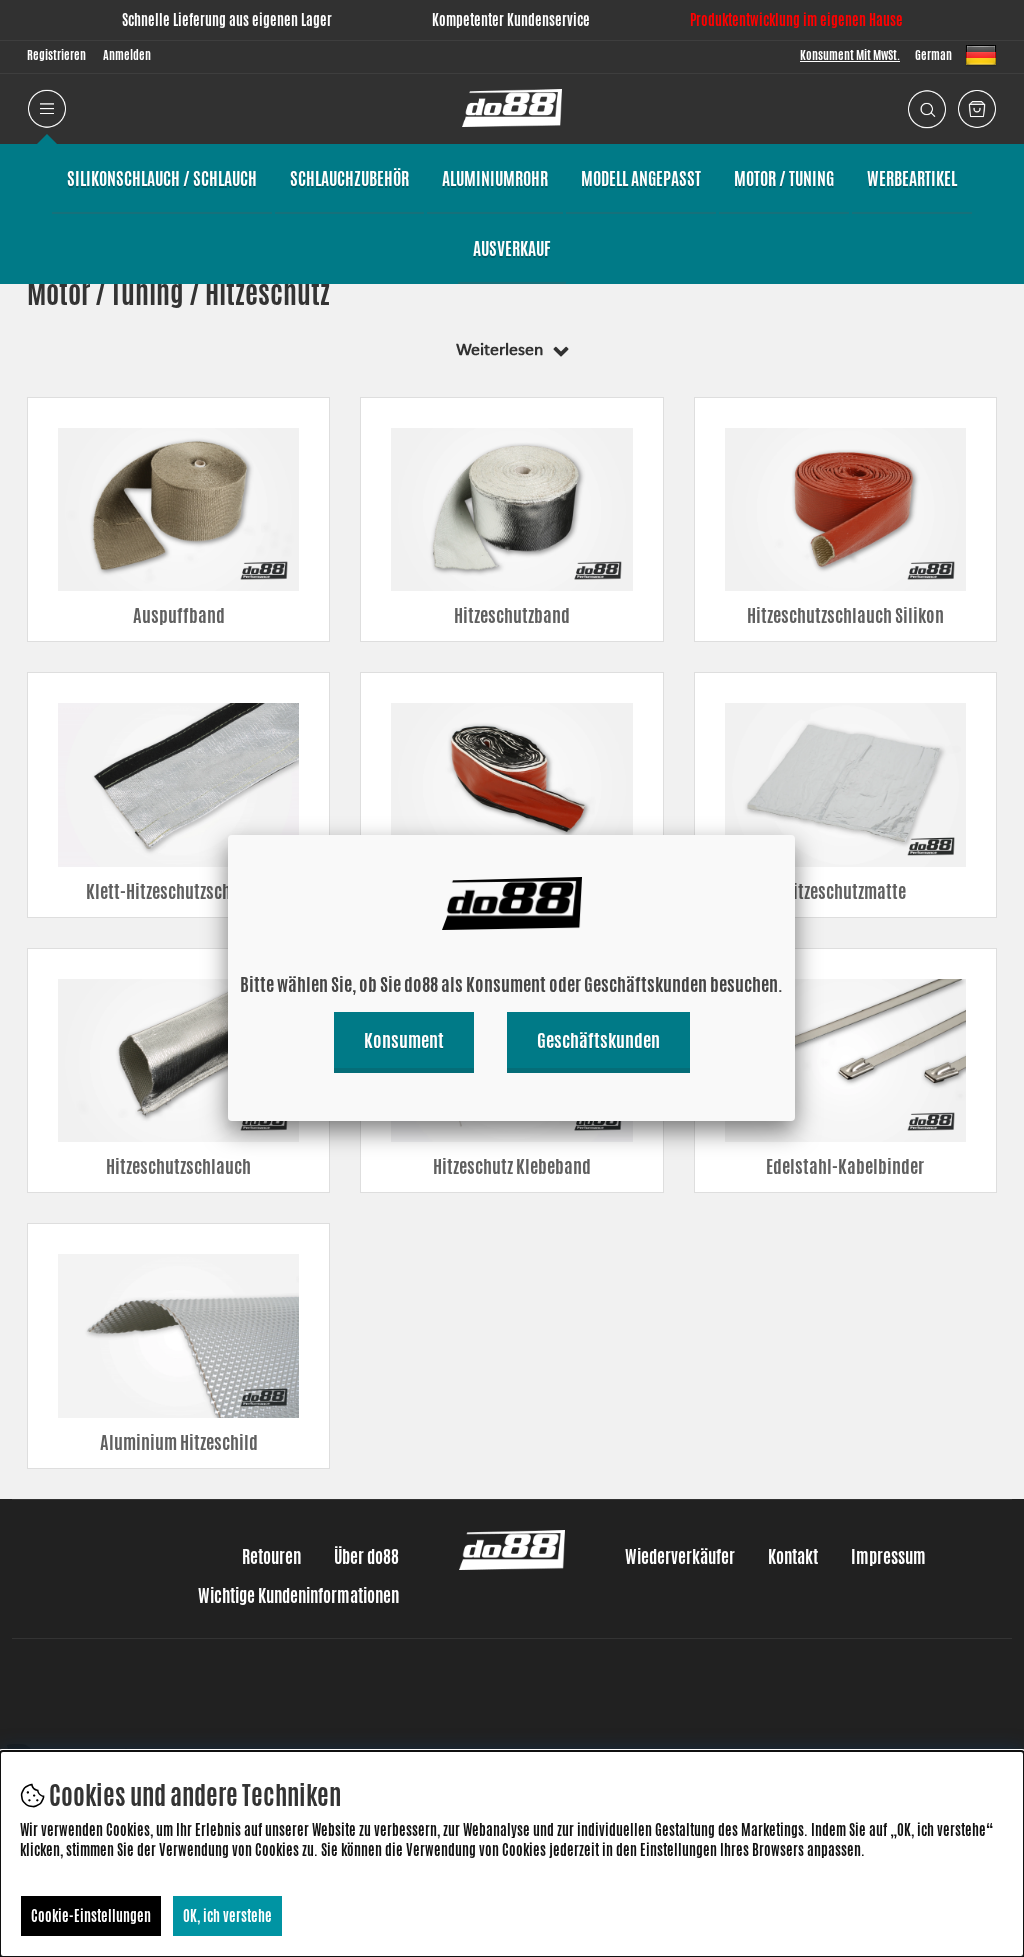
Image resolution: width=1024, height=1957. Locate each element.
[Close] (795, 835)
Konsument (404, 1040)
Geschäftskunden (598, 1040)
